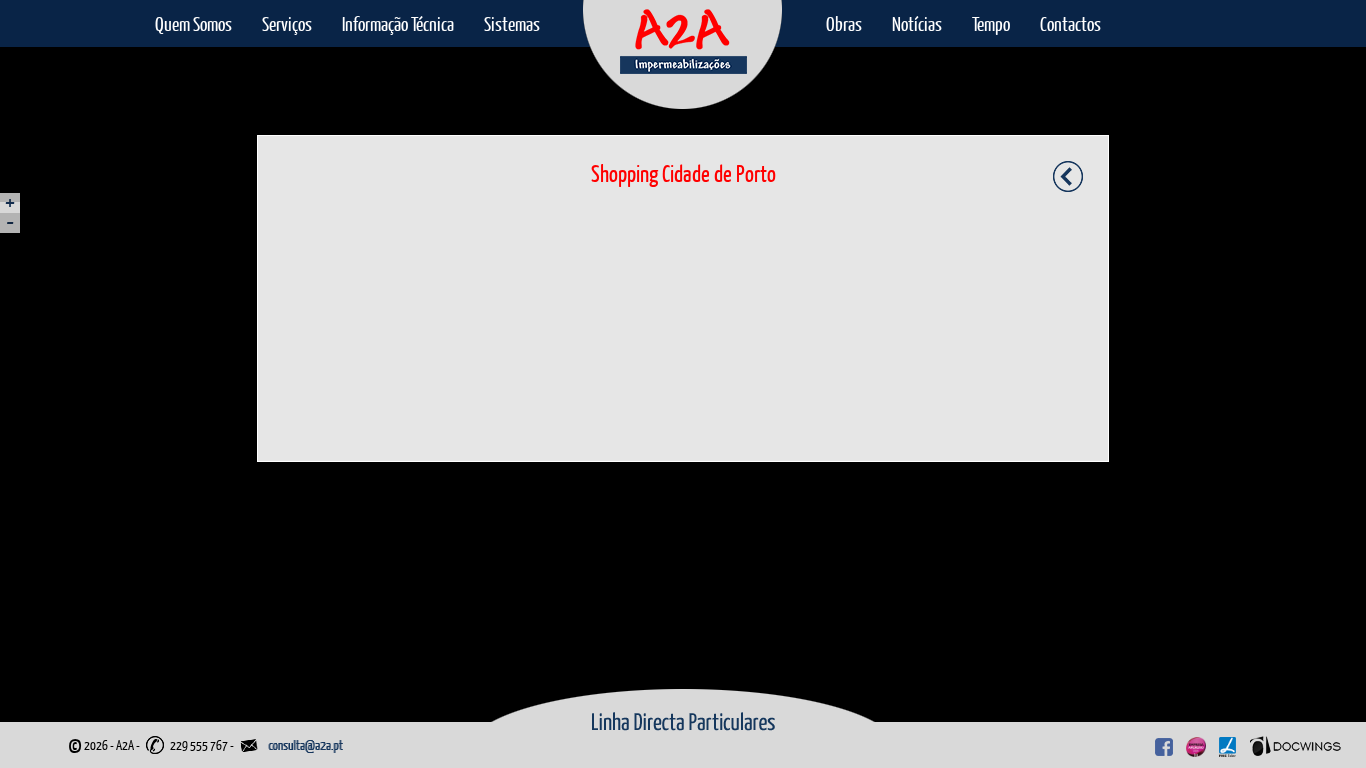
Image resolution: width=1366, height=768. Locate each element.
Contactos (1070, 23)
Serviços (287, 23)
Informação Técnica (398, 23)
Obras (844, 23)
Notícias (917, 23)
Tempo (991, 23)
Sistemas (512, 23)
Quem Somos (193, 23)
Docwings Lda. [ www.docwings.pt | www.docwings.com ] (1295, 742)
